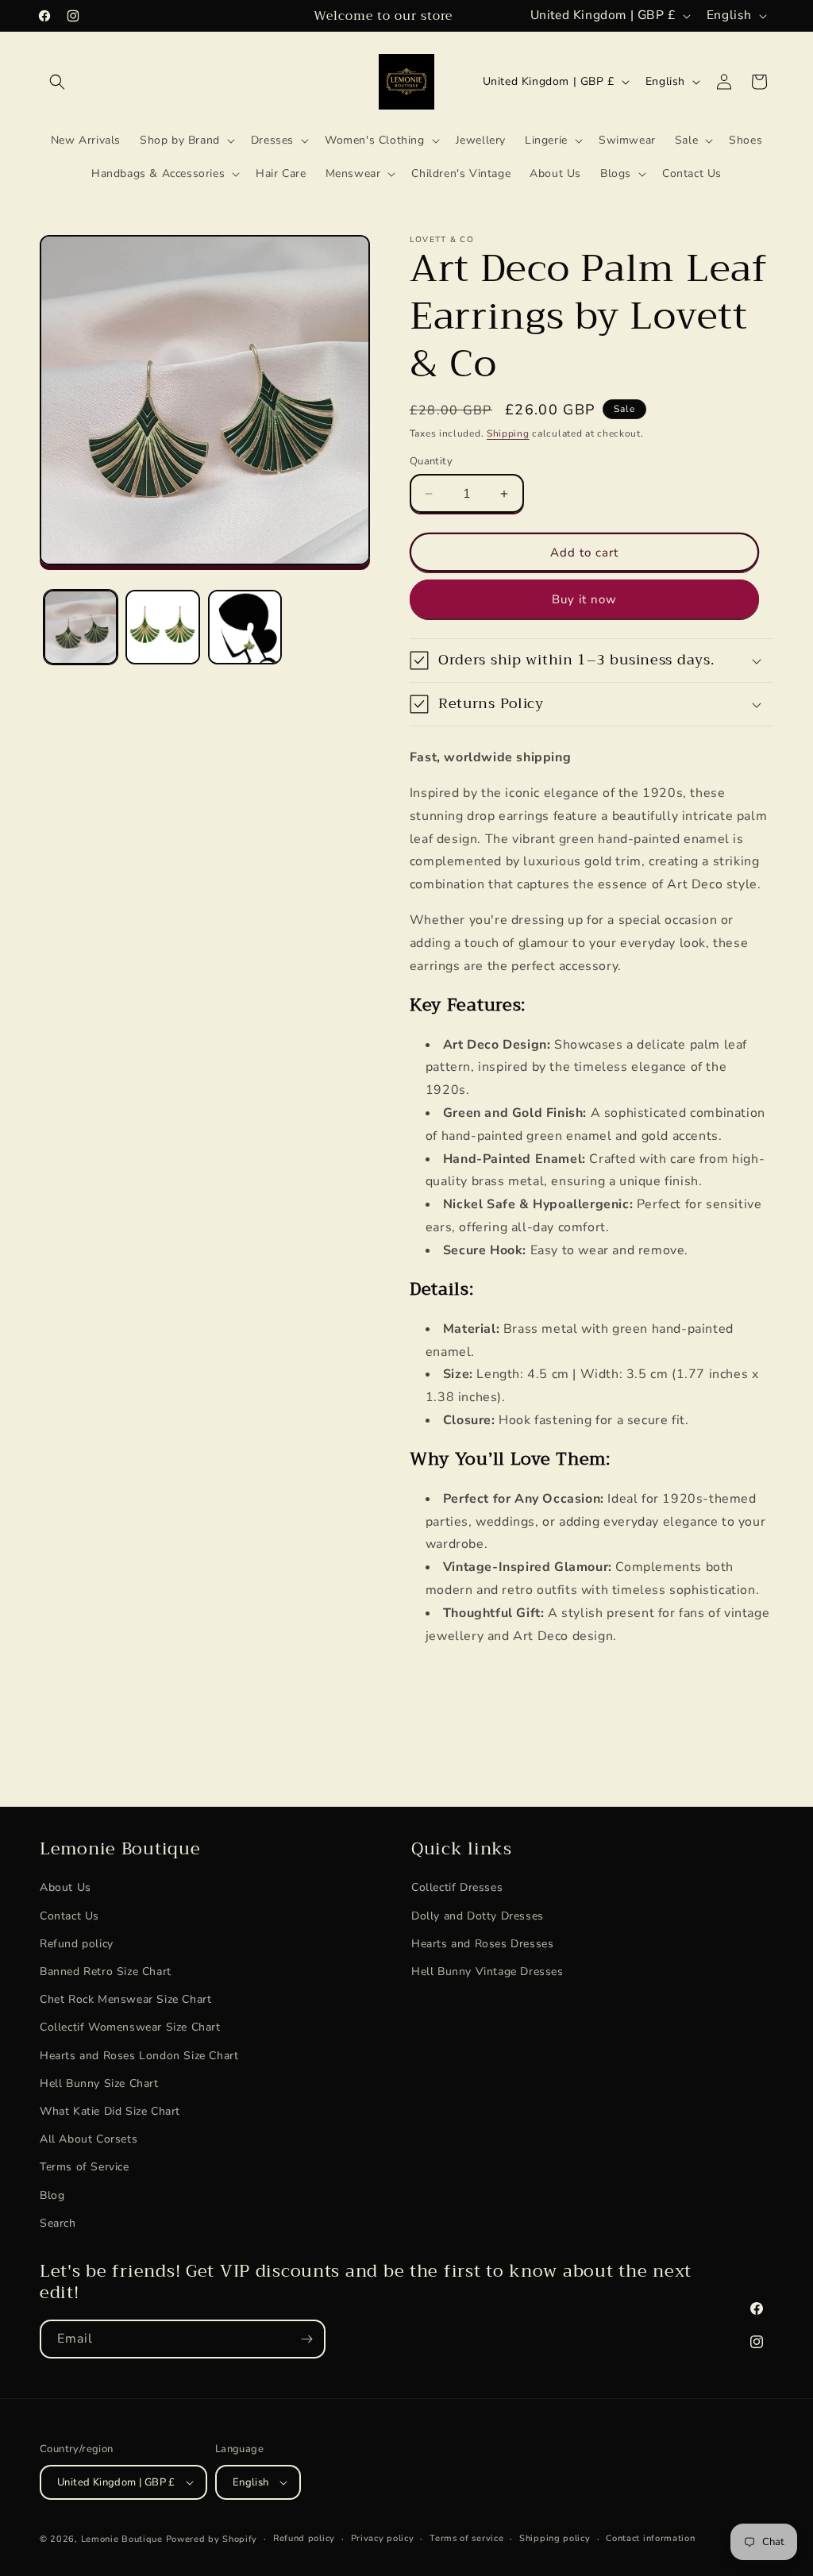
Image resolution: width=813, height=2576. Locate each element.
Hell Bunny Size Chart (99, 2083)
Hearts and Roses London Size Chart (139, 2056)
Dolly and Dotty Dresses (478, 1916)
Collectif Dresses (457, 1887)
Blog (52, 2195)
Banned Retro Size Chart (106, 1971)
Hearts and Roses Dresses (482, 1944)
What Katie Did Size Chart (110, 2111)
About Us (66, 1887)
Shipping (508, 433)
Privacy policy (383, 2538)
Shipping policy (555, 2538)
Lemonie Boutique (122, 2539)
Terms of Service (85, 2167)
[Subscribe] (306, 2339)
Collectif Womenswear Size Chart (130, 2027)
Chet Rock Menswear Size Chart (125, 1999)
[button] (57, 82)
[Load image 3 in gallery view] (245, 627)
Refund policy (77, 1944)
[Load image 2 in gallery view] (162, 627)
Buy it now (584, 599)
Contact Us (69, 1916)
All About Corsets (89, 2139)
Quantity (431, 461)
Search (58, 2223)
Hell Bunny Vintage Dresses (487, 1971)
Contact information (650, 2538)
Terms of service (466, 2538)
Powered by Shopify (212, 2539)
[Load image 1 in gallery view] (81, 627)
